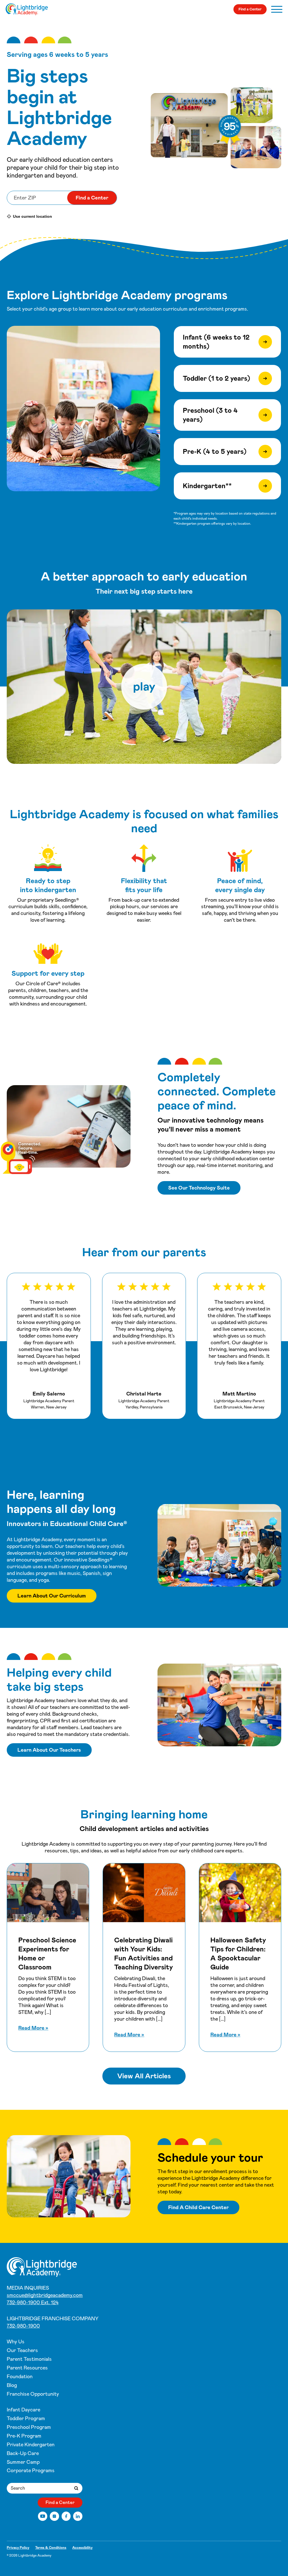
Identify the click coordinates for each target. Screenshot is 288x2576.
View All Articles (144, 2076)
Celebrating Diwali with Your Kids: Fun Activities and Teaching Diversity (144, 1954)
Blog (12, 2385)
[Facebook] (66, 2516)
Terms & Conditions (51, 2548)
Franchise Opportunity (33, 2394)
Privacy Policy (18, 2548)
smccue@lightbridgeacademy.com (45, 2295)
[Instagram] (54, 2516)
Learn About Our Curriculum (52, 1596)
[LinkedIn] (78, 2516)
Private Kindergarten (31, 2445)
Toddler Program (26, 2418)
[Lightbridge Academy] (27, 9)
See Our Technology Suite (199, 1188)
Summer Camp (23, 2462)
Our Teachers (22, 2350)
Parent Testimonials (29, 2359)
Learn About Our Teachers (49, 1750)
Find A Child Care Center (198, 2207)
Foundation (20, 2377)
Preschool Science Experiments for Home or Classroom (47, 1954)
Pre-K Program (24, 2436)
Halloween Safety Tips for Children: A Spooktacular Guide (238, 1954)
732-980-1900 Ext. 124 (33, 2303)
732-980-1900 (23, 2326)
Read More (33, 2028)
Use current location (32, 216)
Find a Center (250, 9)
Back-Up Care (23, 2453)
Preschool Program (29, 2427)
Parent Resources (27, 2368)
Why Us (16, 2342)
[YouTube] (43, 2516)
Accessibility (82, 2548)
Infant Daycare (23, 2410)
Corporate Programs (31, 2470)
